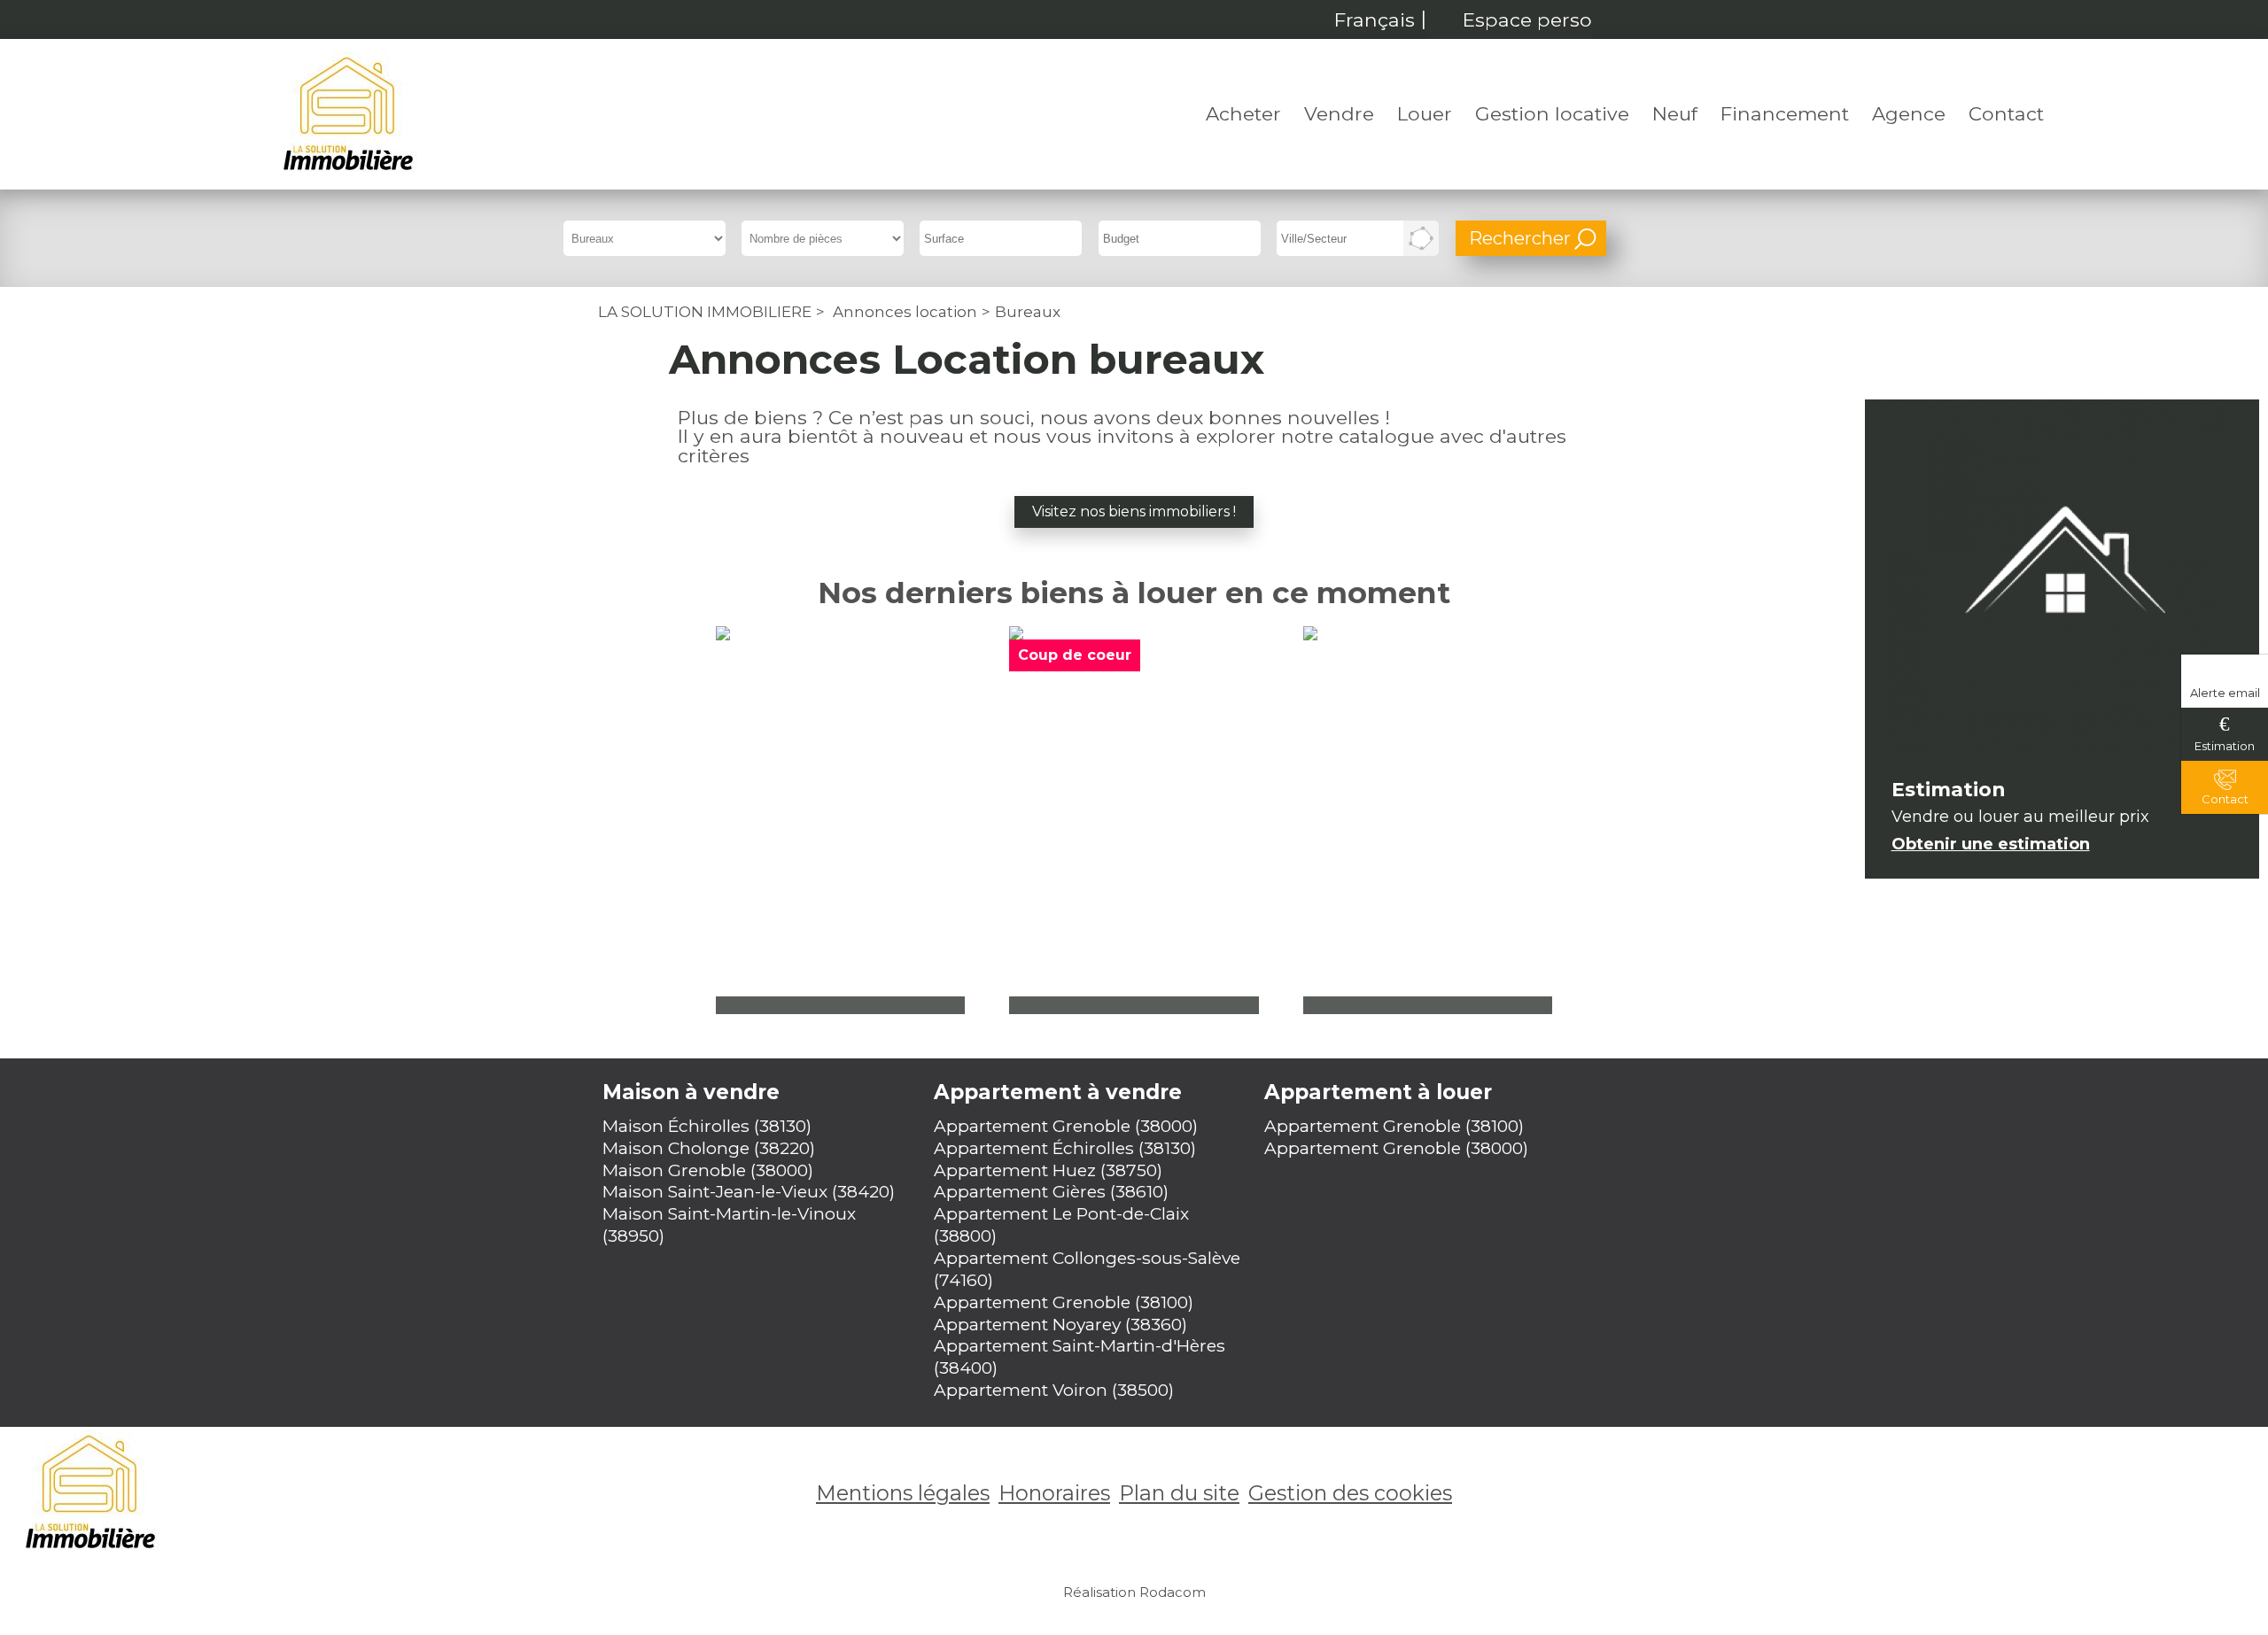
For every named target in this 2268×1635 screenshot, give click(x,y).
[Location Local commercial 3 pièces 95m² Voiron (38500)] (841, 820)
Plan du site (1179, 1493)
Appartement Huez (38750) (1048, 1170)
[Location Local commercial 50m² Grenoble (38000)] (1134, 820)
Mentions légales (903, 1493)
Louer (1425, 113)
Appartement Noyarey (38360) (1060, 1324)
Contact (2006, 113)
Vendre (1339, 113)
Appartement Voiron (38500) (1054, 1390)
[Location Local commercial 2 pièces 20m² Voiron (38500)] (1428, 820)
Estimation (2225, 746)
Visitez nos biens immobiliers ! (1134, 511)
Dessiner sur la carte (1421, 238)
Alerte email (2225, 693)
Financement (1785, 113)
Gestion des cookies (1350, 1493)
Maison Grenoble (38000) (708, 1170)
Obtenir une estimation (1991, 844)
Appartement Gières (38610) (1051, 1191)
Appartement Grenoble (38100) (1064, 1302)
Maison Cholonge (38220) (709, 1148)
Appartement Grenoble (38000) (1066, 1126)
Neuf (1675, 113)
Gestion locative (1552, 113)
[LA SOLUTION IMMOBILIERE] (348, 114)
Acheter (1243, 113)
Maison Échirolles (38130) (707, 1126)
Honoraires (1054, 1493)
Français (1375, 19)
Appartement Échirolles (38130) (1065, 1148)
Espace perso (1527, 19)
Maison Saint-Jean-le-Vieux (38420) (749, 1191)
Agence (1909, 113)
